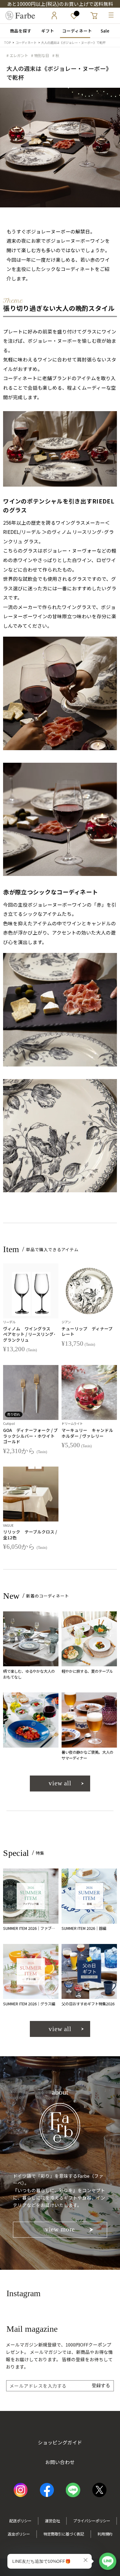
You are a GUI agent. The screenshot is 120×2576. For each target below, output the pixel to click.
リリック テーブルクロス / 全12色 (30, 1535)
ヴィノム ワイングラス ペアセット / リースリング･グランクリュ (29, 1334)
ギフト (46, 31)
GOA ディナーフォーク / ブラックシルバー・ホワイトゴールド (30, 1436)
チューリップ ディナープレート (87, 1331)
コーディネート (75, 31)
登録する (101, 2385)
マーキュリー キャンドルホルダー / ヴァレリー (87, 1433)
